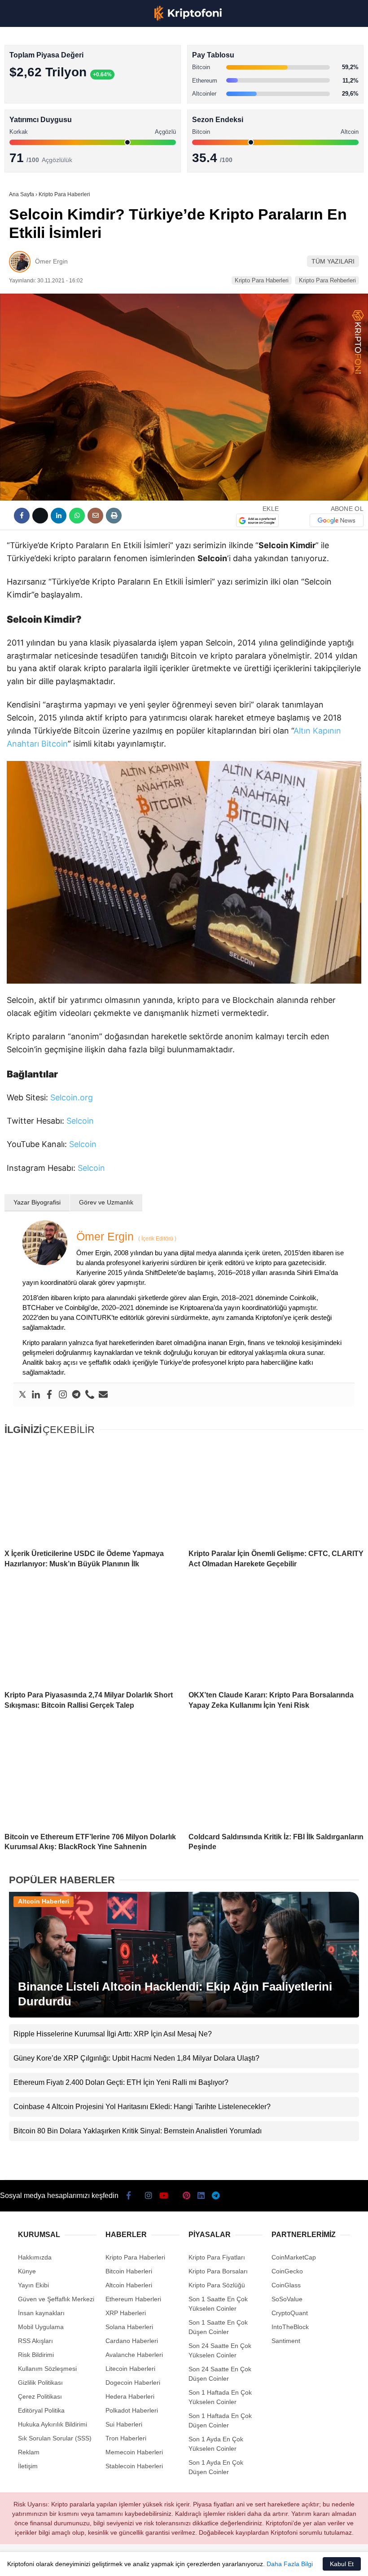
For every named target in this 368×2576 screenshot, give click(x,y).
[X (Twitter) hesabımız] (58, 2561)
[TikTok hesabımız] (143, 2561)
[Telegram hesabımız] (228, 2561)
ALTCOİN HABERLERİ (44, 110)
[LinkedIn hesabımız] (199, 2561)
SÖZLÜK (25, 147)
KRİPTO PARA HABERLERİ (51, 74)
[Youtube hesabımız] (115, 2561)
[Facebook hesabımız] (30, 2561)
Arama (276, 44)
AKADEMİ (27, 129)
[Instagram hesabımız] (86, 2561)
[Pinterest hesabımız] (171, 2561)
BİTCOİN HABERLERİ (43, 92)
